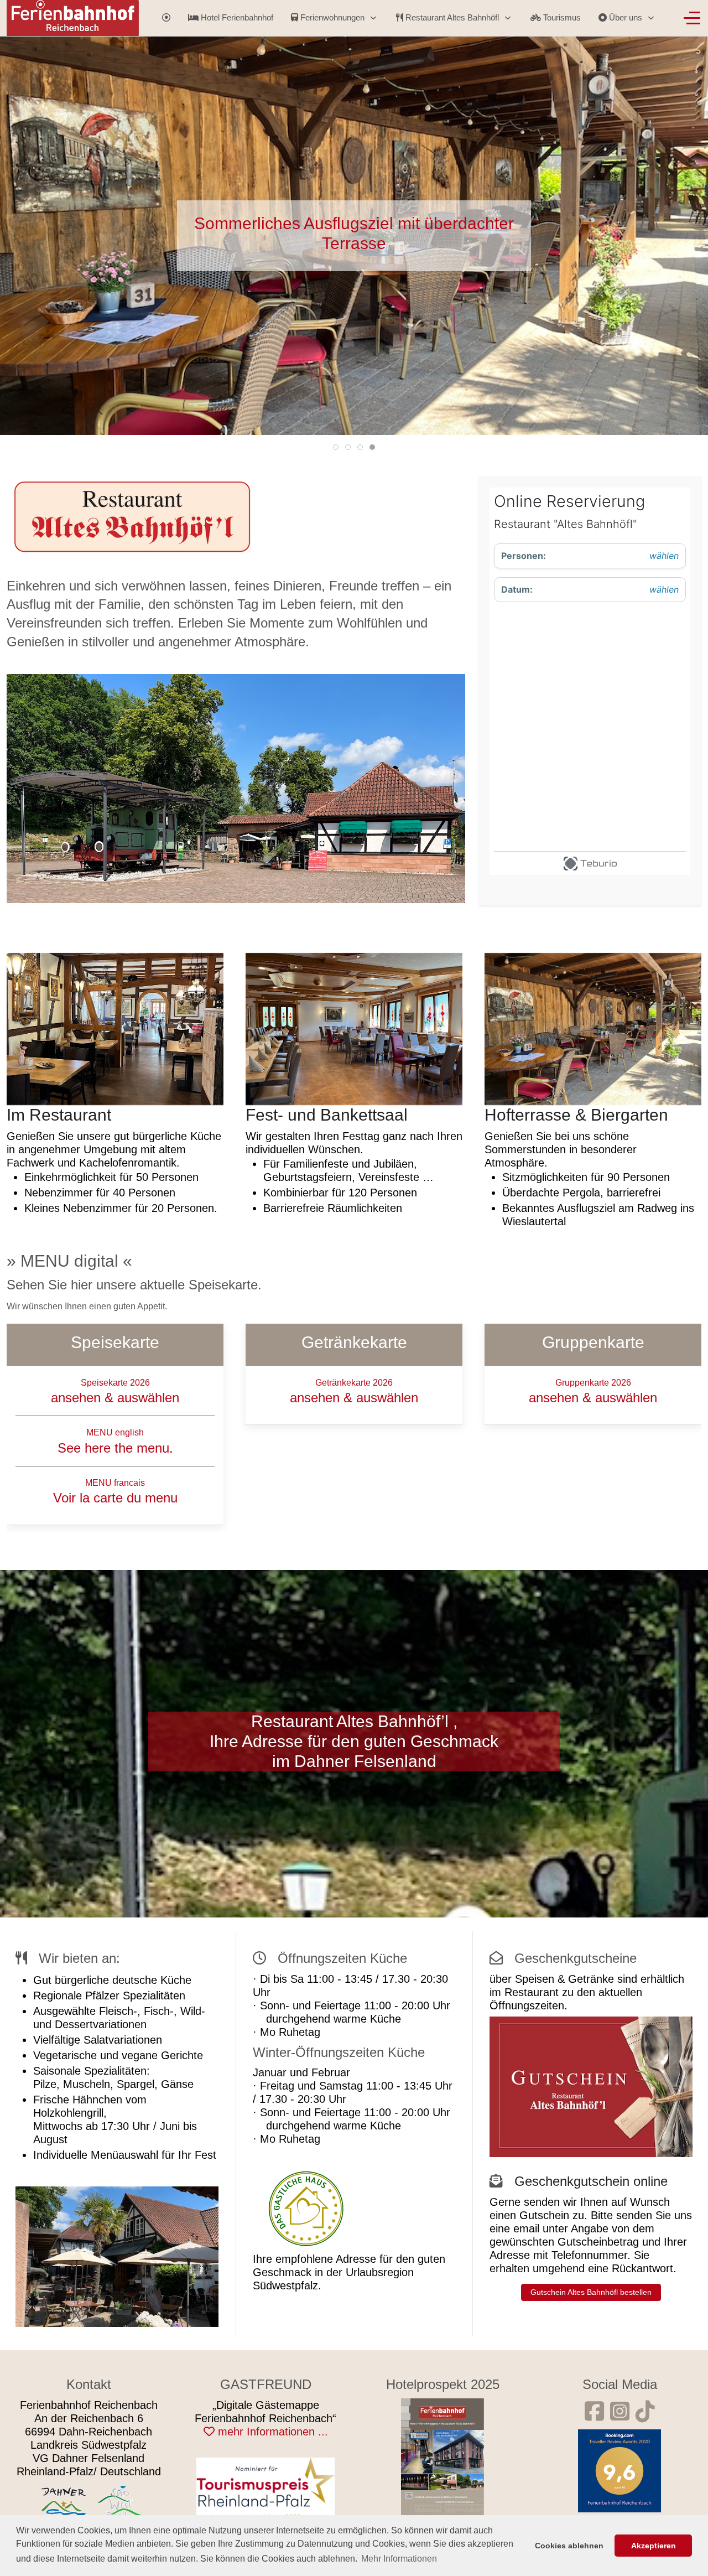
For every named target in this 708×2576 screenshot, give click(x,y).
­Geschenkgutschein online (591, 2181)
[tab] (336, 447)
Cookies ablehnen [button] (569, 2546)
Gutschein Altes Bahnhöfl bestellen (591, 2292)
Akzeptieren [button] (654, 2546)
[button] (115, 1028)
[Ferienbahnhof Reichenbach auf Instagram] (620, 2412)
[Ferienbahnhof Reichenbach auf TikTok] (645, 2412)
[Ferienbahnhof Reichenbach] (442, 2456)
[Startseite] (166, 18)
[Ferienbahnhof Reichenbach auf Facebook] (594, 2412)
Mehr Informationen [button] (399, 2559)
